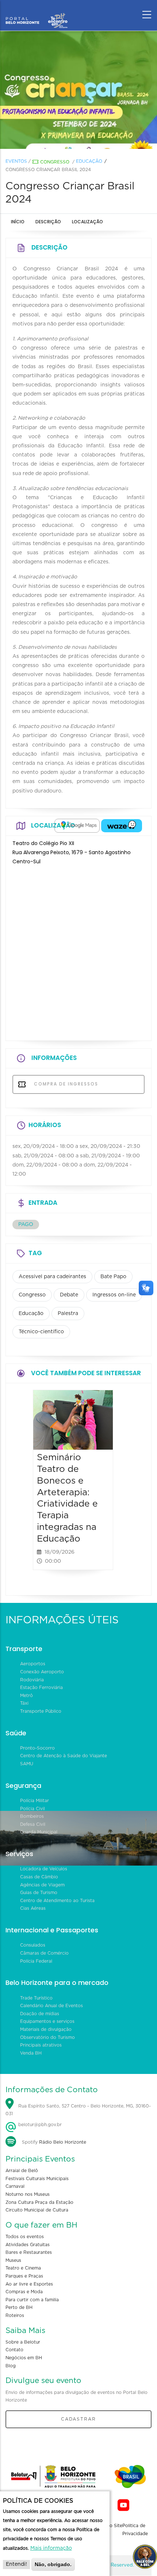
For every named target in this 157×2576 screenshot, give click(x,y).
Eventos (16, 161)
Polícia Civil (32, 1809)
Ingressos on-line (114, 1295)
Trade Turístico (36, 1998)
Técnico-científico (41, 1332)
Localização (87, 222)
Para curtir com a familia (32, 2300)
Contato (14, 2350)
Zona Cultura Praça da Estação (39, 2202)
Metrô (26, 1696)
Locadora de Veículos (44, 1869)
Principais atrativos (41, 2045)
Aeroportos (33, 1664)
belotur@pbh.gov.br (39, 2125)
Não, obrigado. (53, 2564)
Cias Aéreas (33, 1908)
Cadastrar (78, 2419)
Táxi (24, 1703)
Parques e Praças (24, 2276)
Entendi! (16, 2564)
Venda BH (31, 2053)
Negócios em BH (24, 2358)
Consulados (33, 1945)
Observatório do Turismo (47, 2037)
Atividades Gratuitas (28, 2245)
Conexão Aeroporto (42, 1672)
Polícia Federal (36, 1961)
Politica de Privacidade (135, 2530)
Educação (89, 161)
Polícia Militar (35, 1801)
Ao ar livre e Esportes (29, 2284)
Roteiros (15, 2315)
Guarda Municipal (39, 1832)
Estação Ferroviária (41, 1688)
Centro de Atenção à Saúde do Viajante (64, 1756)
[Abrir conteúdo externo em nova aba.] (77, 826)
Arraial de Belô (22, 2171)
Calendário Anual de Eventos (51, 2006)
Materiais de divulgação (46, 2029)
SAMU (27, 1764)
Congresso (55, 162)
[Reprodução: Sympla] (78, 90)
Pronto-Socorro (37, 1748)
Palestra (68, 1314)
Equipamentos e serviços (47, 2021)
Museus (13, 2260)
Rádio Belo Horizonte (63, 2142)
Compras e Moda (24, 2292)
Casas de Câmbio (39, 1877)
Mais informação (51, 2548)
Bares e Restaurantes (29, 2252)
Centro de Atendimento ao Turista (57, 1901)
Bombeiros (32, 1816)
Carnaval (15, 2186)
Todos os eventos (25, 2237)
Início (18, 222)
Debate (69, 1295)
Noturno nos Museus (28, 2194)
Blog (11, 2366)
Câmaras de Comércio (44, 1953)
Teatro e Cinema (23, 2268)
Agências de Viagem (42, 1885)
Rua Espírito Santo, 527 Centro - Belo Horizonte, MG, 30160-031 (78, 2110)
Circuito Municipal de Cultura (37, 2210)
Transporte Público (41, 1711)
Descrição (48, 222)
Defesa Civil (33, 1824)
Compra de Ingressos (65, 1084)
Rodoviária (32, 1680)
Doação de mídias (40, 2014)
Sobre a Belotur (23, 2342)
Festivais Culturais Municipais (37, 2179)
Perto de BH (19, 2307)
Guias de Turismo (39, 1893)
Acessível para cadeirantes (52, 1277)
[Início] (37, 13)
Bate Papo (113, 1277)
